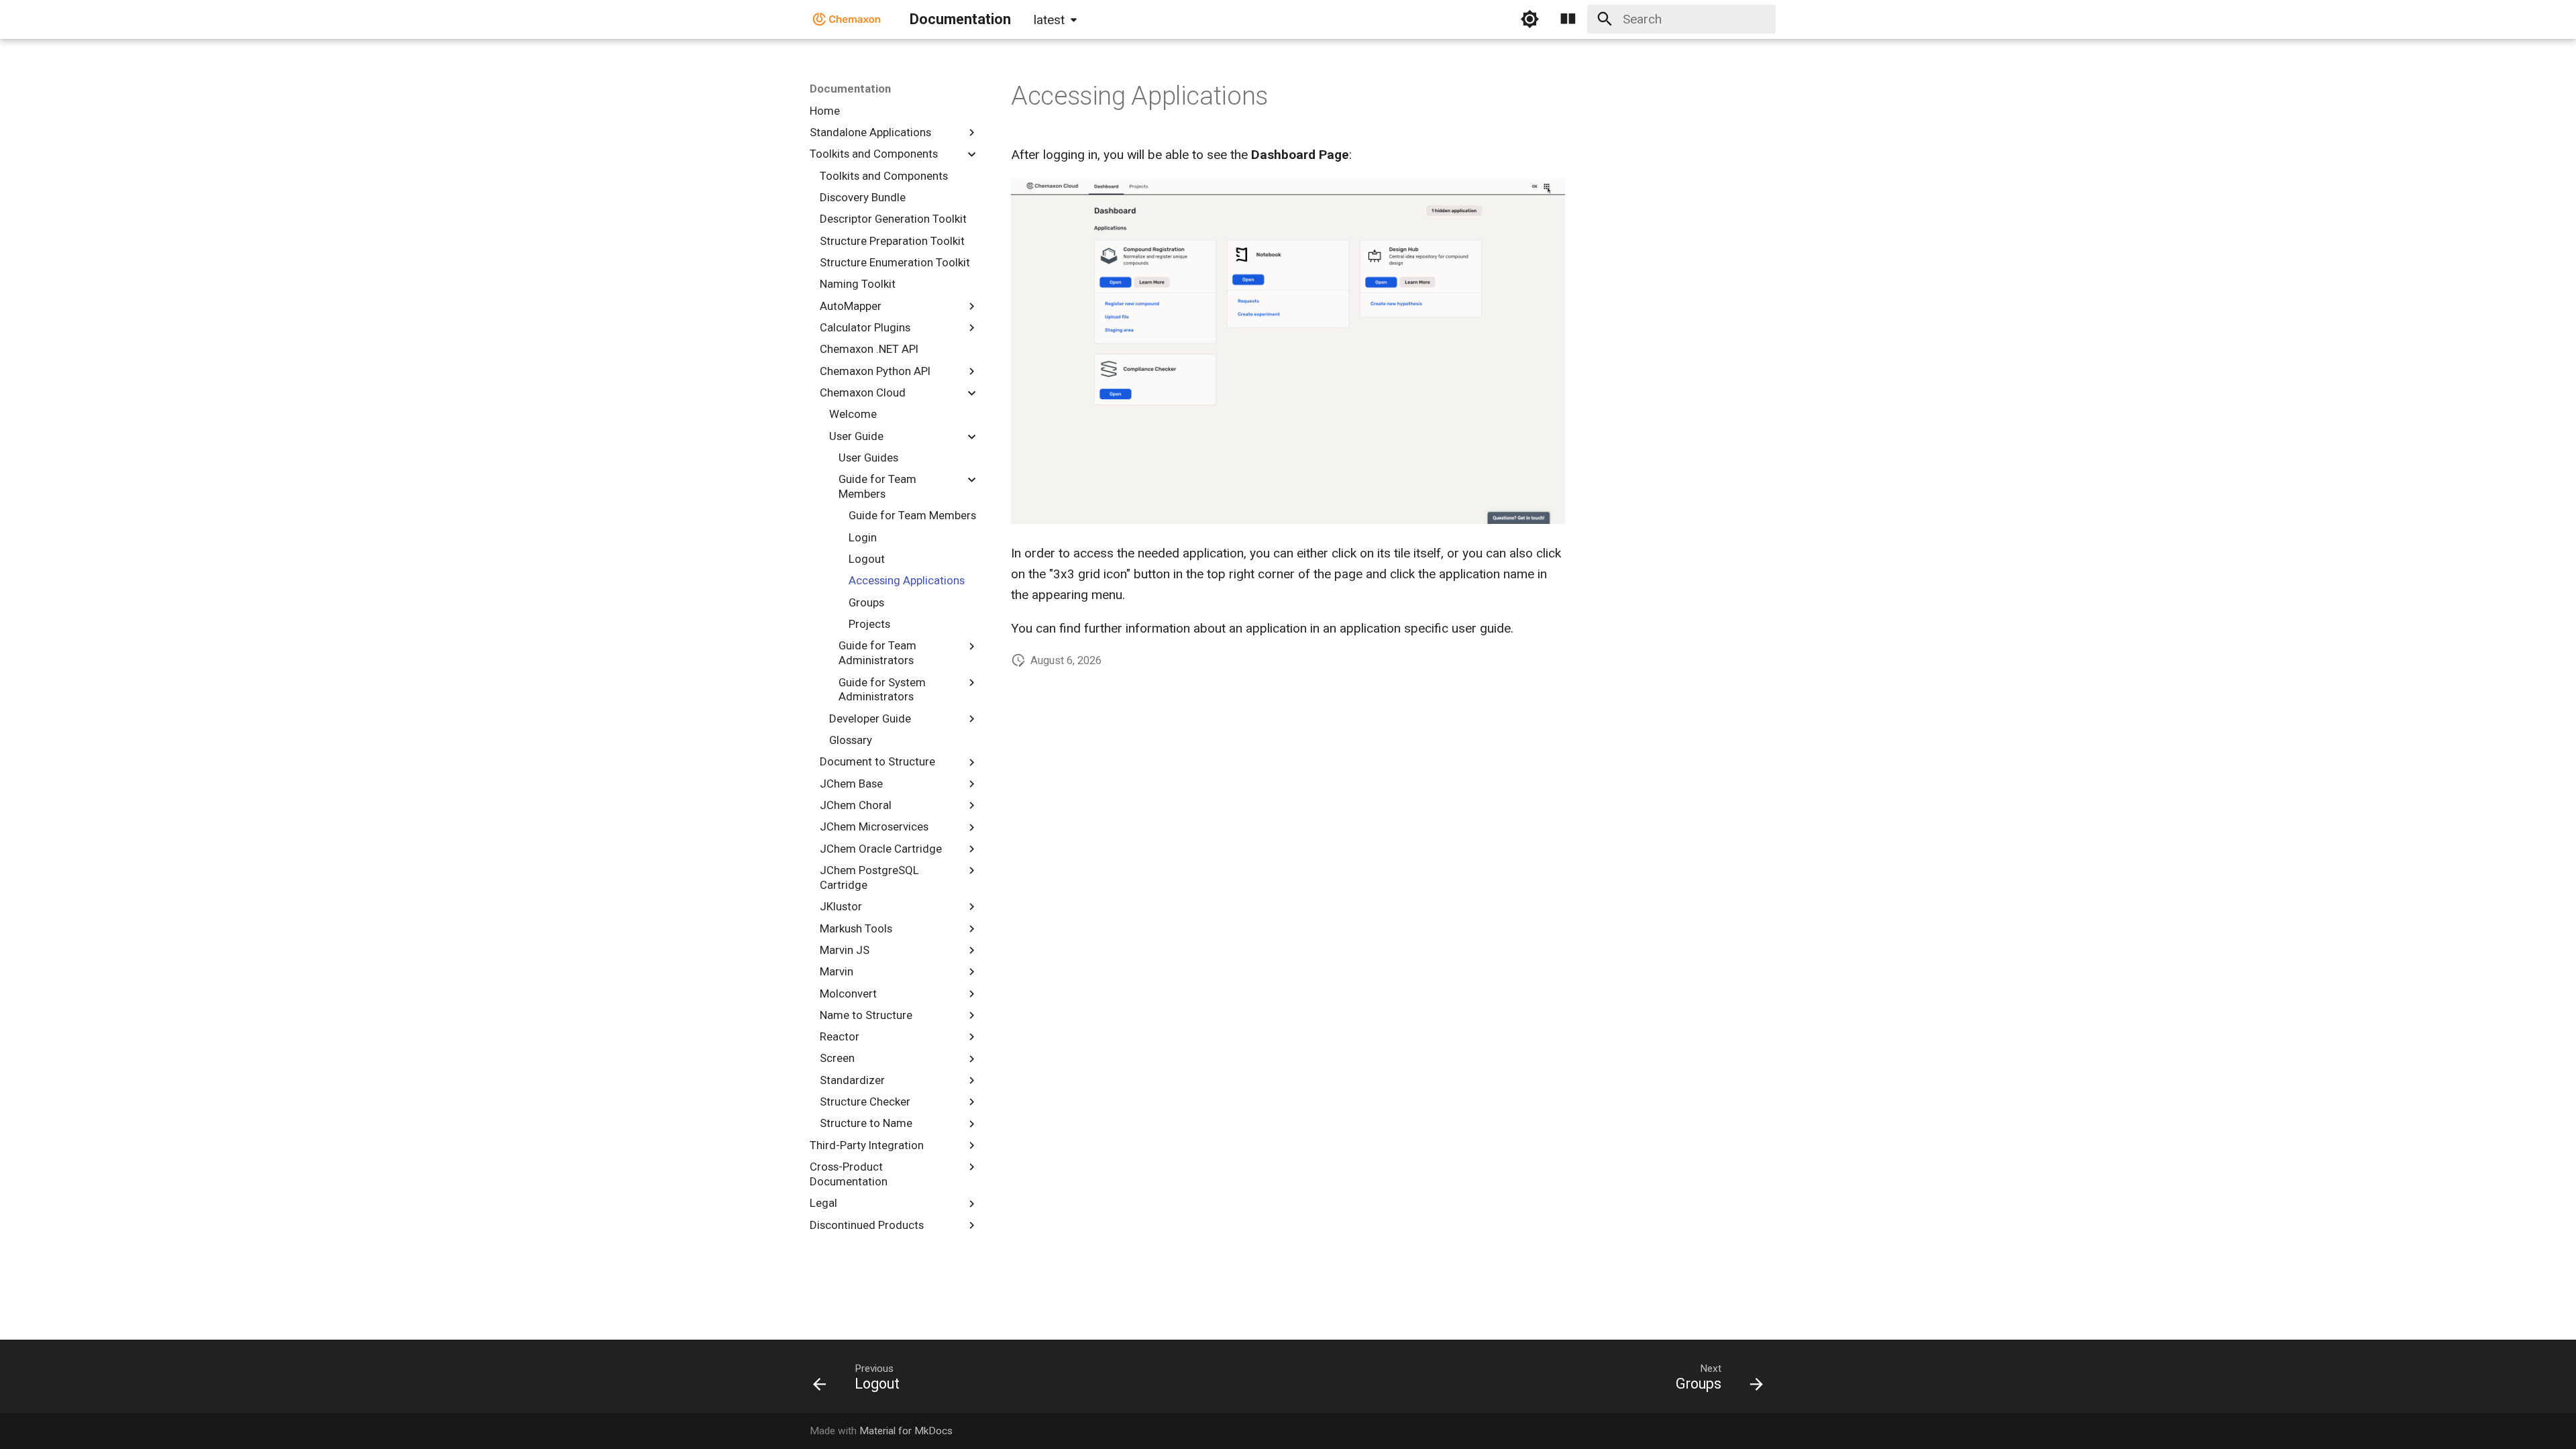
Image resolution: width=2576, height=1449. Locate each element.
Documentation (850, 89)
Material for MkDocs (906, 1431)
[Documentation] (847, 19)
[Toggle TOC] (1568, 19)
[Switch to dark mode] (1529, 19)
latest (1049, 20)
